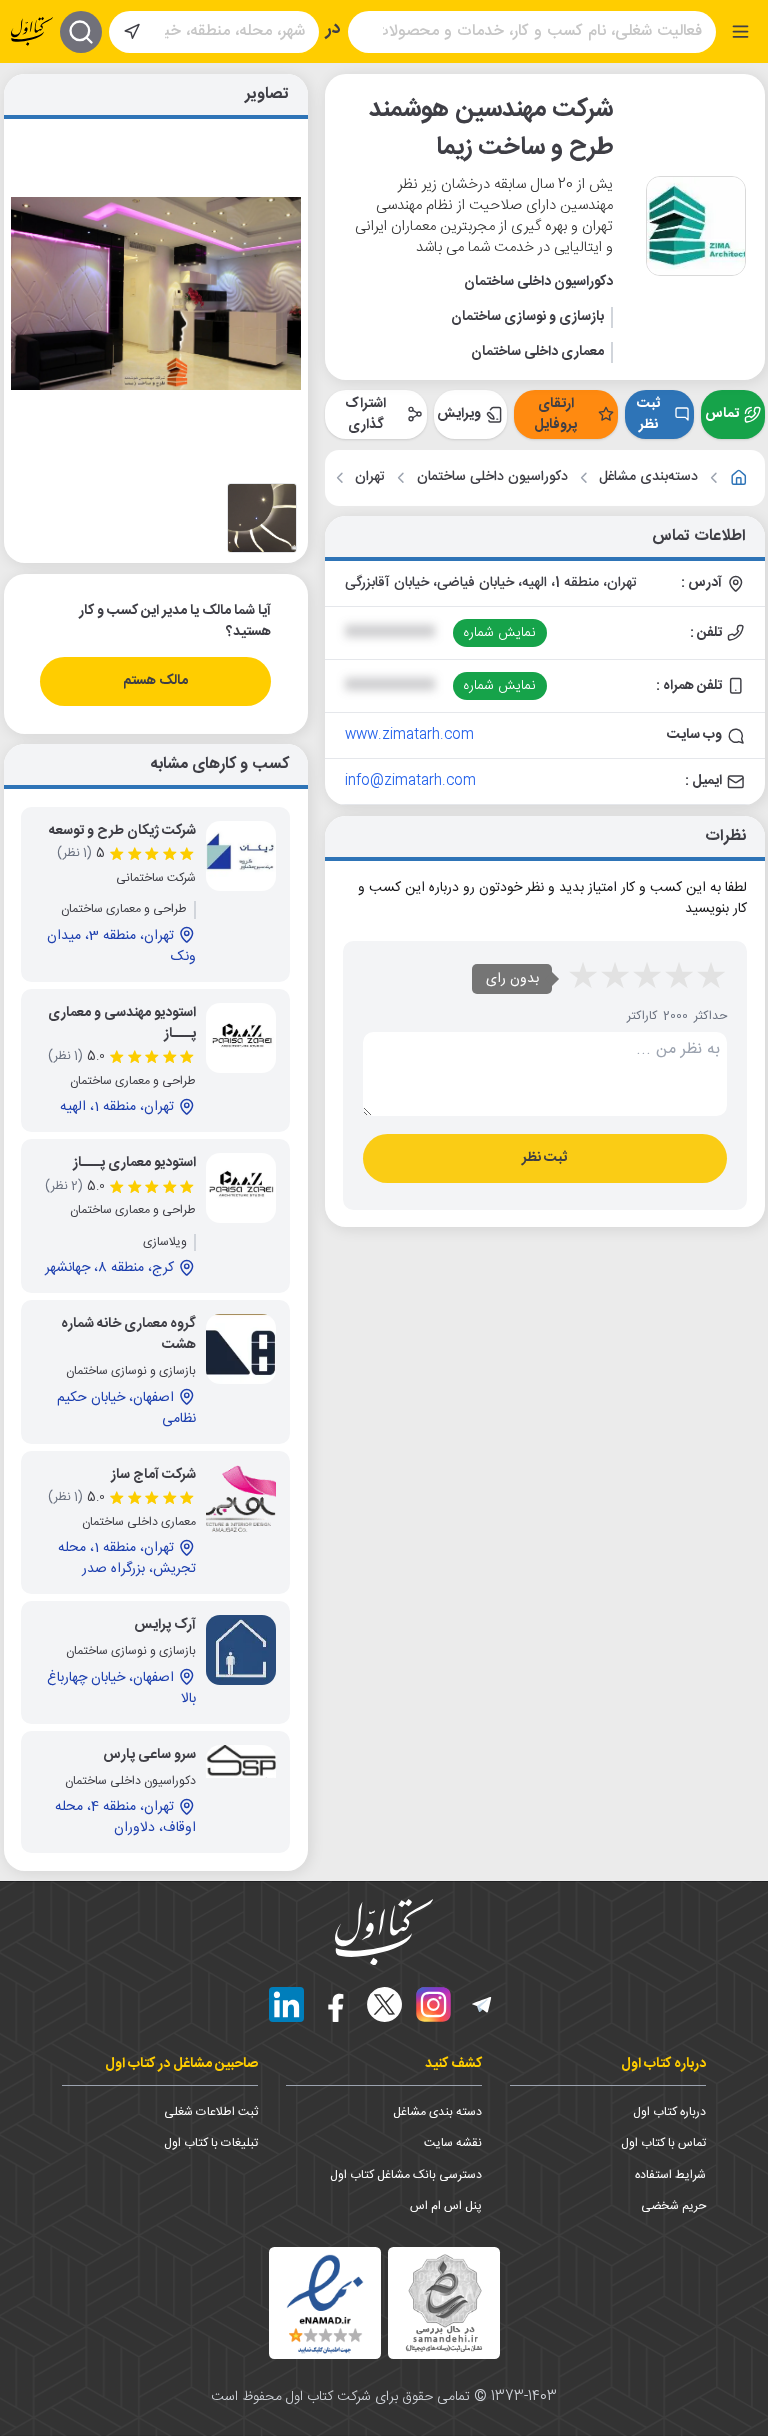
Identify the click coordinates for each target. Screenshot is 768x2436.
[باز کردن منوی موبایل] (740, 31)
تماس (722, 414)
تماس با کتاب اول (663, 2143)
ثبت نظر (648, 414)
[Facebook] (335, 2004)
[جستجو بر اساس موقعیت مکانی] (132, 32)
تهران (370, 477)
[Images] (262, 518)
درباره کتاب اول (669, 2112)
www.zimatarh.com (409, 735)
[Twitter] (384, 2004)
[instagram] (433, 2004)
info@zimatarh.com (410, 781)
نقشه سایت (453, 2143)
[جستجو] (81, 32)
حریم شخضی (673, 2206)
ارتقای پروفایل (555, 414)
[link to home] (739, 478)
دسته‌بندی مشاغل (648, 477)
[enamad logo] (325, 2303)
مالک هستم (155, 681)
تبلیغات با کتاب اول (211, 2143)
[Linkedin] (286, 2004)
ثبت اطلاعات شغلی (211, 2112)
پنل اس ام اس (446, 2206)
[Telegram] (482, 2004)
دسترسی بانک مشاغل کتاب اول (406, 2175)
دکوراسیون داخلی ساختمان (492, 477)
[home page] (32, 31)
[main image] (156, 294)
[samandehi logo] (444, 2303)
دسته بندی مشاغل (437, 2112)
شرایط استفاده (670, 2175)
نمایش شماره (499, 633)
